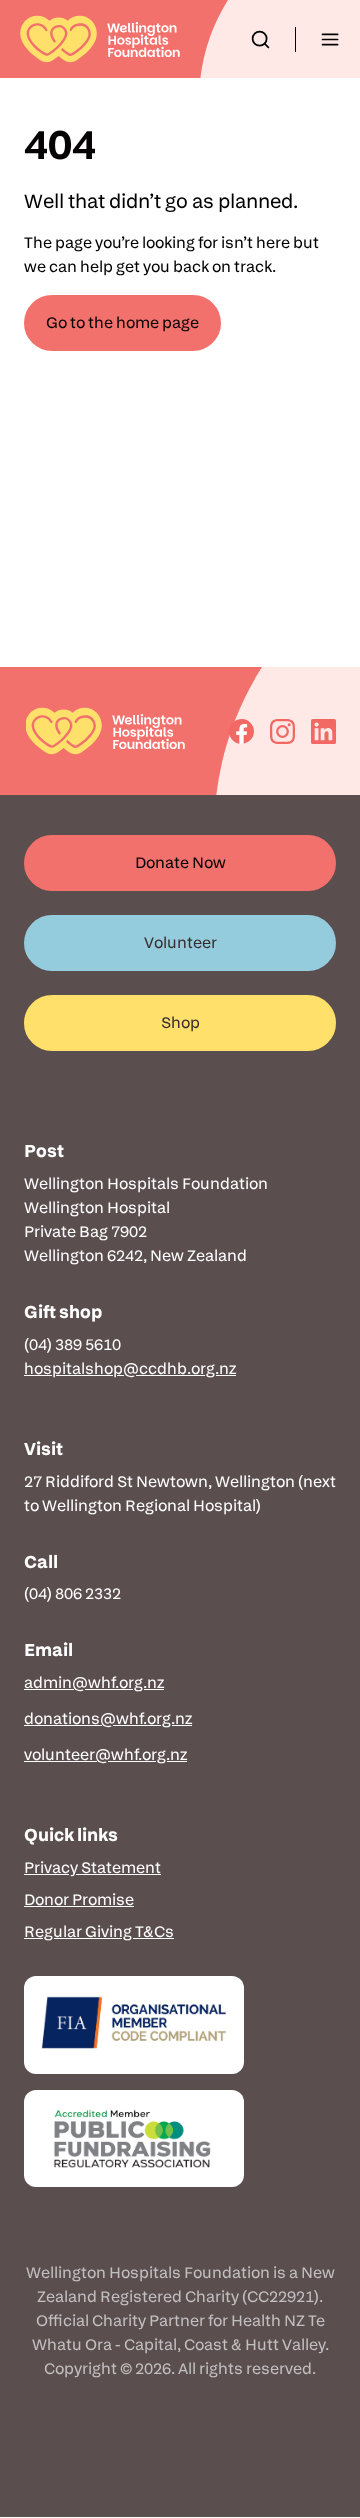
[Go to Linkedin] (323, 731)
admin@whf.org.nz (94, 1682)
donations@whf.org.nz (108, 1718)
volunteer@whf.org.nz (105, 1754)
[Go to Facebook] (241, 731)
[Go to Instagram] (282, 731)
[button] (260, 39)
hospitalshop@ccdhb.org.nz (130, 1368)
